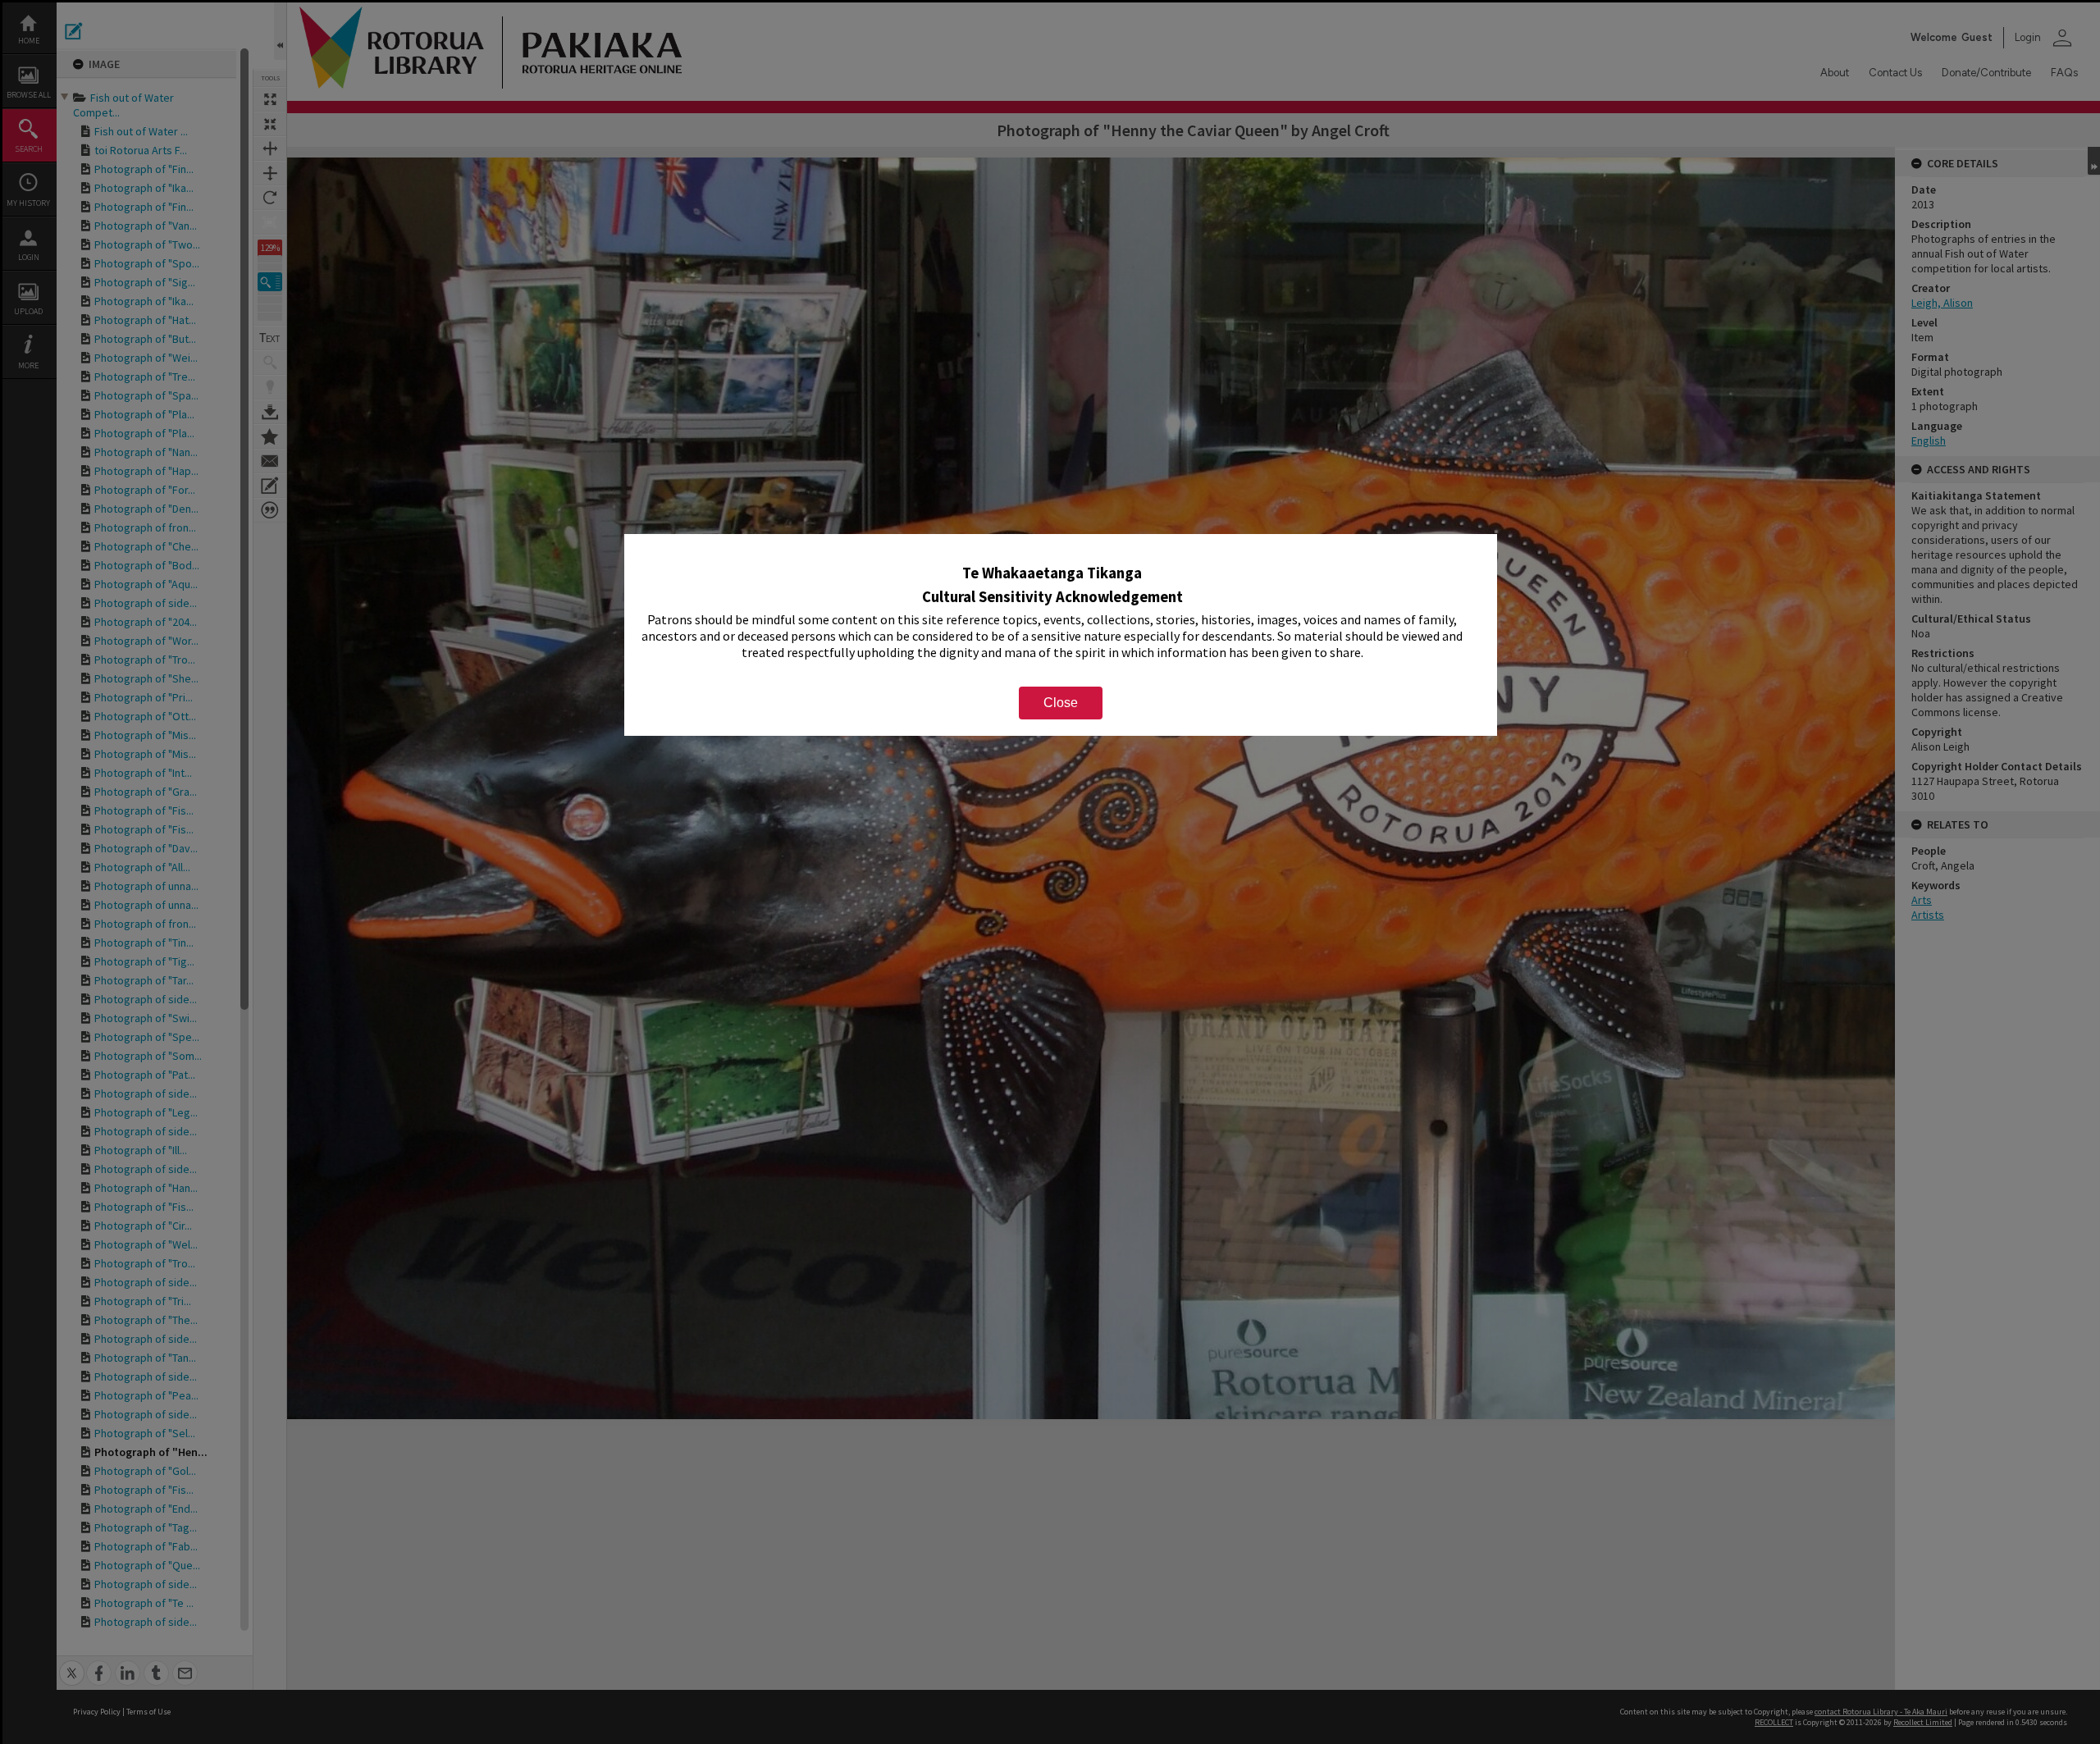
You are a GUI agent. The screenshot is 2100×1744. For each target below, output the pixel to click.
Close (1061, 703)
